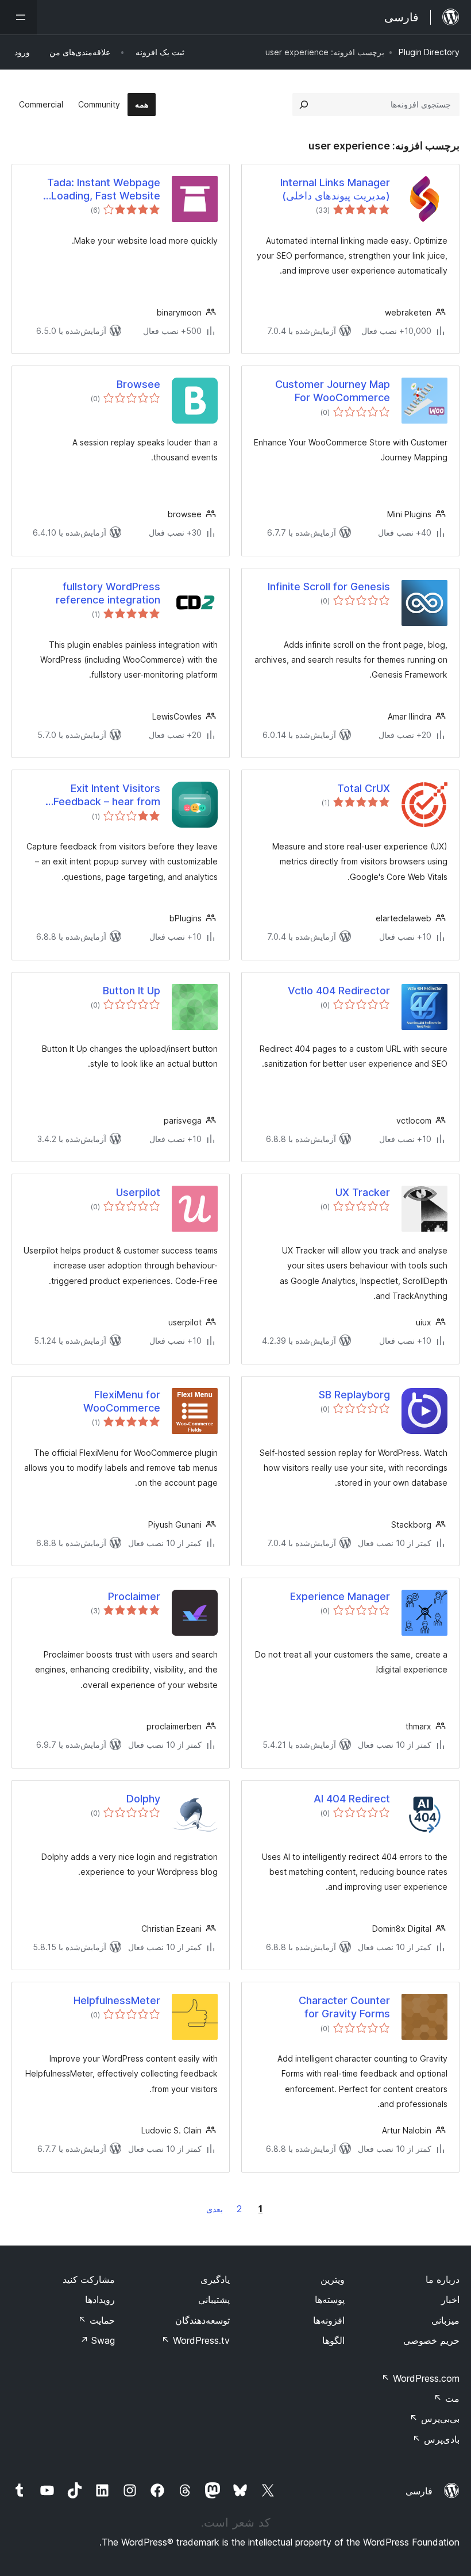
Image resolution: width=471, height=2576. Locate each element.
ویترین (333, 2279)
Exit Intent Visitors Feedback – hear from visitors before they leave (97, 795)
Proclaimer (134, 1596)
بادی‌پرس (436, 2439)
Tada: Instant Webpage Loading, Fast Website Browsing (104, 190)
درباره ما (443, 2279)
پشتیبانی (214, 2300)
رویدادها (100, 2300)
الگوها (333, 2340)
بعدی (215, 2209)
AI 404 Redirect (352, 1799)
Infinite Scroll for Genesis (329, 587)
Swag (97, 2340)
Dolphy (143, 1799)
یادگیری (215, 2279)
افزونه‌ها (329, 2320)
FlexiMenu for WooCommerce (122, 1401)
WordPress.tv (196, 2340)
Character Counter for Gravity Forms (344, 2007)
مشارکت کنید (89, 2279)
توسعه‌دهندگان (202, 2320)
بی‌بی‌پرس (435, 2419)
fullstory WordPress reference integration (108, 593)
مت (447, 2398)
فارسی (419, 2491)
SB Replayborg (354, 1395)
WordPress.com (420, 2378)
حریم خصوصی (431, 2340)
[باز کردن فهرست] (18, 17)
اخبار (450, 2300)
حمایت (96, 2320)
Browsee (138, 384)
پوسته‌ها (330, 2300)
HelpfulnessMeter (117, 2000)
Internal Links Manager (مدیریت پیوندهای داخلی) (335, 189)
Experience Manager (340, 1596)
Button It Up (132, 991)
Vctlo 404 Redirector (339, 991)
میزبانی (445, 2320)
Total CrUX (364, 788)
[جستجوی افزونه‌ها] (304, 105)
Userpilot (138, 1192)
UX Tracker (363, 1192)
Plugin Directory (429, 52)
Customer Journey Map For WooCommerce (333, 391)
